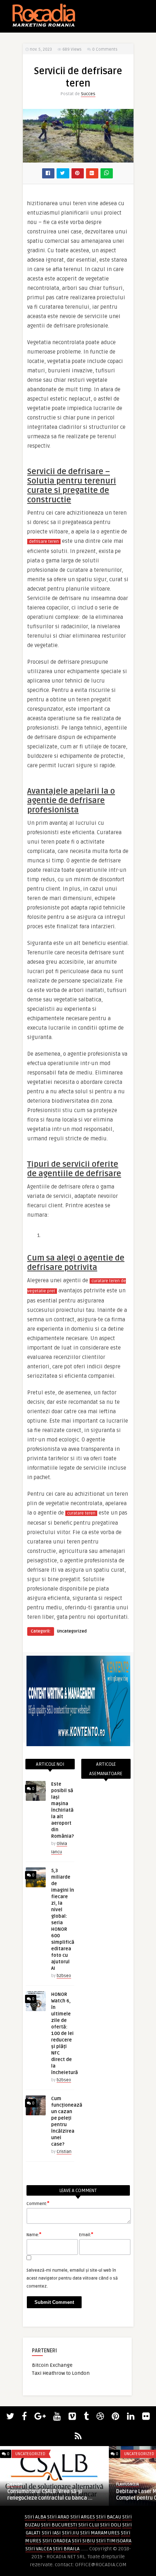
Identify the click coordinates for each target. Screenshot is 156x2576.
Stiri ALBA (35, 2517)
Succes (88, 94)
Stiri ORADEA (57, 2541)
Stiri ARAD (58, 2517)
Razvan (15, 2484)
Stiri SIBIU (83, 2541)
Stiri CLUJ (89, 2525)
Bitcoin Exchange (52, 2365)
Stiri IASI (51, 2533)
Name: (34, 2234)
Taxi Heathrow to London (61, 2373)
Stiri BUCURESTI (59, 2525)
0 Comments (105, 49)
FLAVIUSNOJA (128, 2484)
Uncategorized (72, 1631)
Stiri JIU (71, 2533)
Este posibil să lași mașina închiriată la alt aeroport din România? (63, 1810)
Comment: (38, 2203)
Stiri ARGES (83, 2517)
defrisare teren (44, 542)
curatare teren (81, 1513)
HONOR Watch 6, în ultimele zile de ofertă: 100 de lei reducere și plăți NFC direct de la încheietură (65, 2034)
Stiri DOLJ (111, 2525)
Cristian (64, 2152)
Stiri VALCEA (39, 2549)
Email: (86, 2234)
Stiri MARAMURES (100, 2533)
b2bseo (64, 1976)
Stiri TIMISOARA (114, 2541)
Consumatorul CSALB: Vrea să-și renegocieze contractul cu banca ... (50, 2495)
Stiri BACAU (109, 2517)
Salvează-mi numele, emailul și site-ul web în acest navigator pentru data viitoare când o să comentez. (72, 2278)
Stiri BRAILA (66, 2549)
